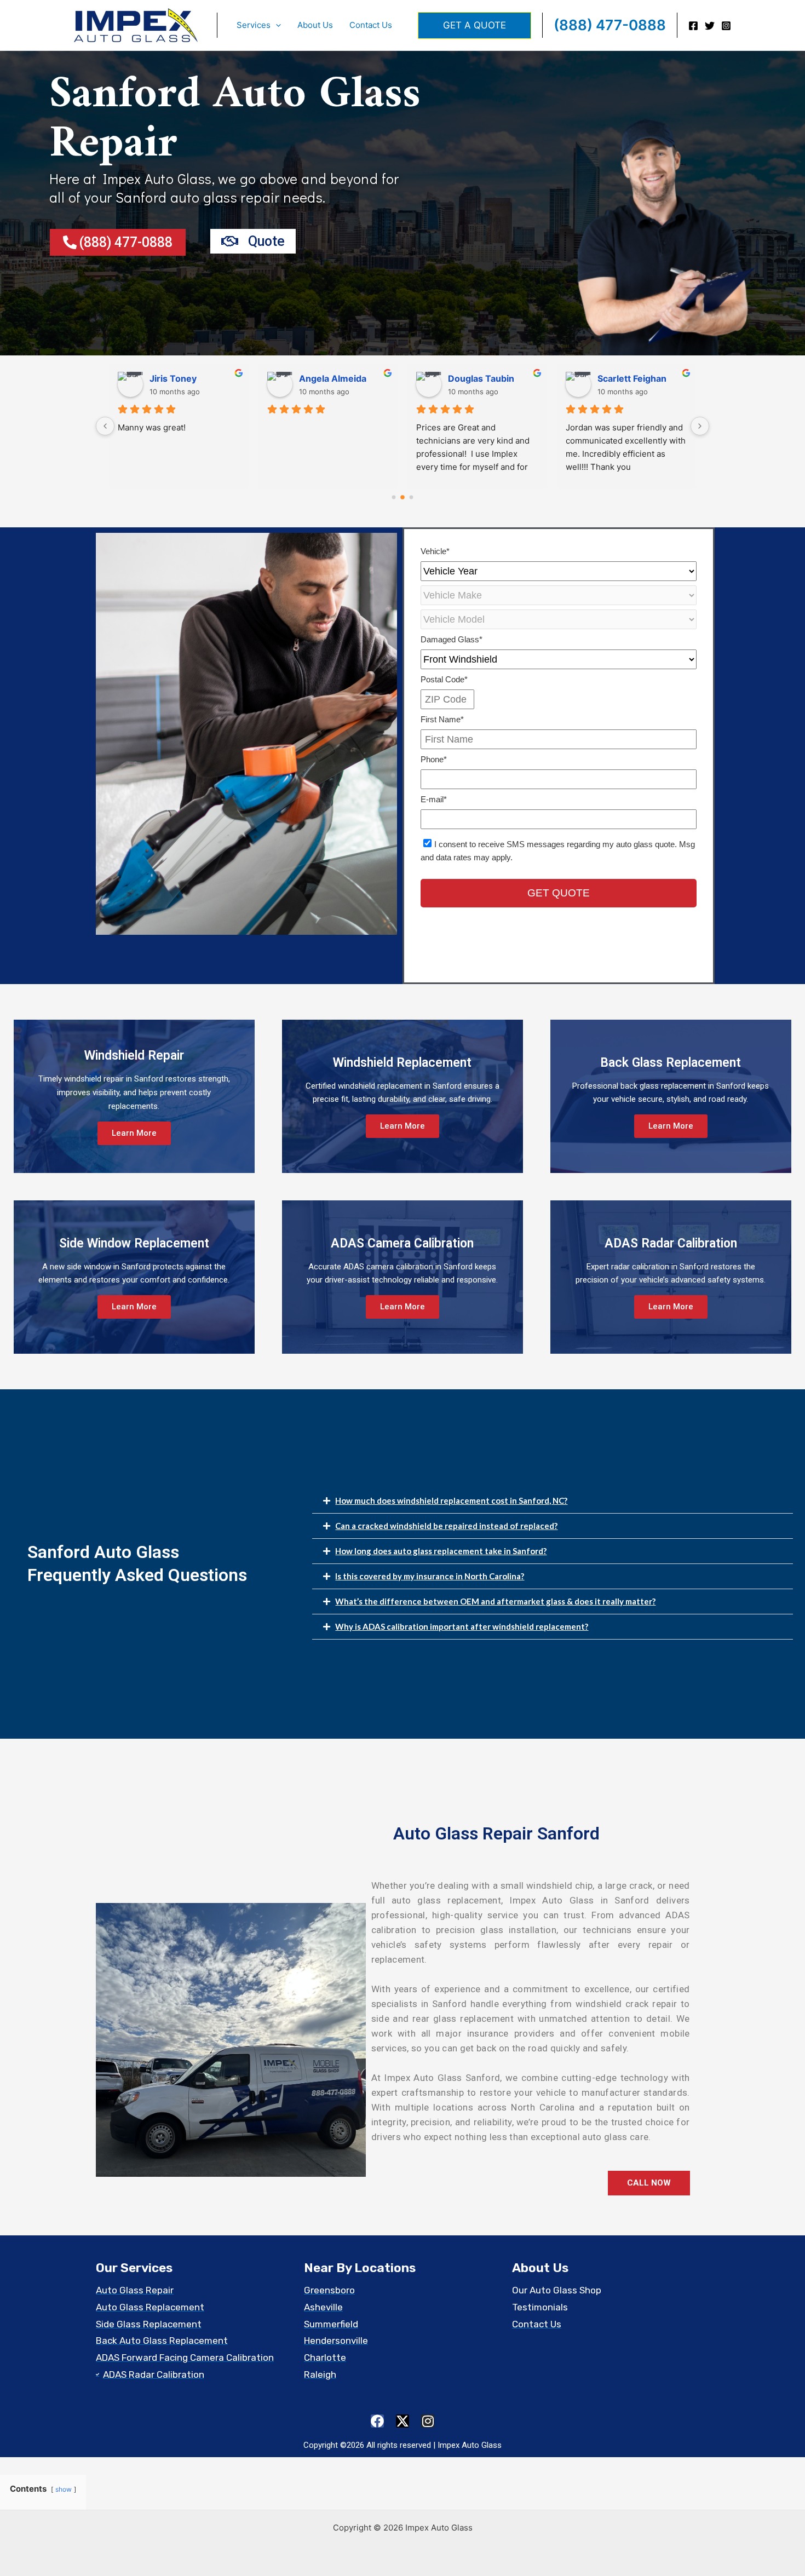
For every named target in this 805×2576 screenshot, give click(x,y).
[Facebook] (693, 26)
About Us (315, 25)
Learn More (134, 1133)
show (64, 2489)
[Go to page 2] (411, 497)
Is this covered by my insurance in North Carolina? (430, 1576)
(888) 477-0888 (610, 25)
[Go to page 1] (403, 498)
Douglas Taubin (183, 378)
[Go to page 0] (394, 497)
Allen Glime (472, 378)
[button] (276, 25)
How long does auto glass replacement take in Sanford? (441, 1551)
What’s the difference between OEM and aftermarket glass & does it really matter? (495, 1601)
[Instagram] (726, 26)
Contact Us (371, 25)
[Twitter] (710, 26)
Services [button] (254, 25)
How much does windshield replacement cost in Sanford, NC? (451, 1500)
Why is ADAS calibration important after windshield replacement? (462, 1626)
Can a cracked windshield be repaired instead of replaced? (446, 1526)
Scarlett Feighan (334, 378)
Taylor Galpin (625, 378)
